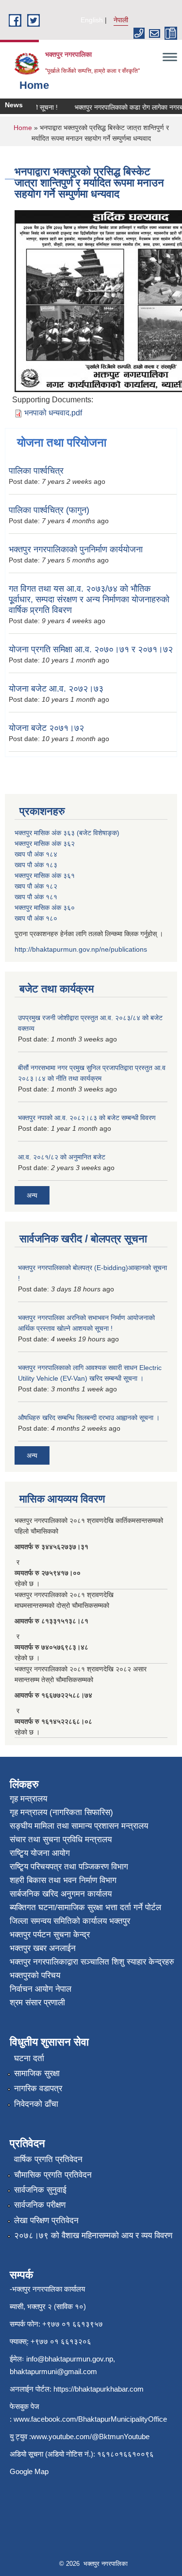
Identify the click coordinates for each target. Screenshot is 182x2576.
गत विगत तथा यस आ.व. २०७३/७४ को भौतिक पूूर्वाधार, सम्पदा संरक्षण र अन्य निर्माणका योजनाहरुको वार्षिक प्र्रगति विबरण (89, 599)
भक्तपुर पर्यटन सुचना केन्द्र (50, 1935)
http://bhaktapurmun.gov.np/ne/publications (81, 949)
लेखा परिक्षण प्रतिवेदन (46, 2221)
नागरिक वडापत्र (38, 2089)
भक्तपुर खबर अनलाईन (43, 1948)
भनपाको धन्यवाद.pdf (53, 413)
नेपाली (121, 20)
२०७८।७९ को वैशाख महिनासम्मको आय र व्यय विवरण (93, 2236)
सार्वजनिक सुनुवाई (40, 2190)
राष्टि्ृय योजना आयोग (40, 1853)
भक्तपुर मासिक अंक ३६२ (45, 843)
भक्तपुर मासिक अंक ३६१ (45, 875)
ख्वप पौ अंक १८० (36, 918)
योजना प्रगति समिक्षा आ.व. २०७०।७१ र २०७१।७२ (91, 649)
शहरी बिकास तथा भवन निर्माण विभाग (63, 1880)
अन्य (32, 1195)
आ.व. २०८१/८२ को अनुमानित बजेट (62, 1157)
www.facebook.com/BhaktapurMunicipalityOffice (90, 2419)
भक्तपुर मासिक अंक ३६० (45, 908)
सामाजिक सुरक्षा (37, 2073)
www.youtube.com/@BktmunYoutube (90, 2436)
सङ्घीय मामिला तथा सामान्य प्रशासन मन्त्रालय (79, 1826)
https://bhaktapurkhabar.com (99, 2389)
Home (23, 128)
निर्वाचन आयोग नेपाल (41, 1989)
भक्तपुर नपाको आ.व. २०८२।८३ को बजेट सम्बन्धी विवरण (87, 1118)
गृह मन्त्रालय (28, 1799)
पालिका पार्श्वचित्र (36, 471)
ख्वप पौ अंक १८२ (36, 886)
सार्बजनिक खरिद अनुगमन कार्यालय (61, 1894)
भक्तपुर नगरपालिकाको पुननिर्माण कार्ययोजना (76, 549)
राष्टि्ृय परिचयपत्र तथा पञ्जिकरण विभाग (69, 1867)
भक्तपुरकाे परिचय (35, 1975)
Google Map (29, 2471)
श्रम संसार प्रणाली (37, 2003)
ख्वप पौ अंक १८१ (36, 897)
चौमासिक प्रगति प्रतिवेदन (53, 2175)
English (92, 20)
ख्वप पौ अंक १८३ (36, 865)
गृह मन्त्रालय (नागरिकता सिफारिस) (61, 1812)
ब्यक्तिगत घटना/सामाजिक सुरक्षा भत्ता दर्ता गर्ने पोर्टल (85, 1907)
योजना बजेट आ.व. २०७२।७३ (56, 689)
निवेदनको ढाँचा (36, 2104)
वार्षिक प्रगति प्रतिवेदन (48, 2159)
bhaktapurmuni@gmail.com (53, 2371)
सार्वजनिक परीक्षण (40, 2205)
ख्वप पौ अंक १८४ (36, 854)
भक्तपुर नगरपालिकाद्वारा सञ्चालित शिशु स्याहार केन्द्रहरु (92, 1962)
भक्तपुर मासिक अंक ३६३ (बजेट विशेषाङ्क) (67, 833)
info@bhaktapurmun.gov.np (70, 2359)
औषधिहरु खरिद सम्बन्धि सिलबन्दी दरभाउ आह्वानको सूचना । (89, 1418)
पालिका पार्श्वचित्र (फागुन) (49, 510)
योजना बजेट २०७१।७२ (46, 728)
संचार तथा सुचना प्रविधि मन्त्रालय (61, 1840)
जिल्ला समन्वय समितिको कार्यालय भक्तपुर (70, 1921)
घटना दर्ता (29, 2058)
